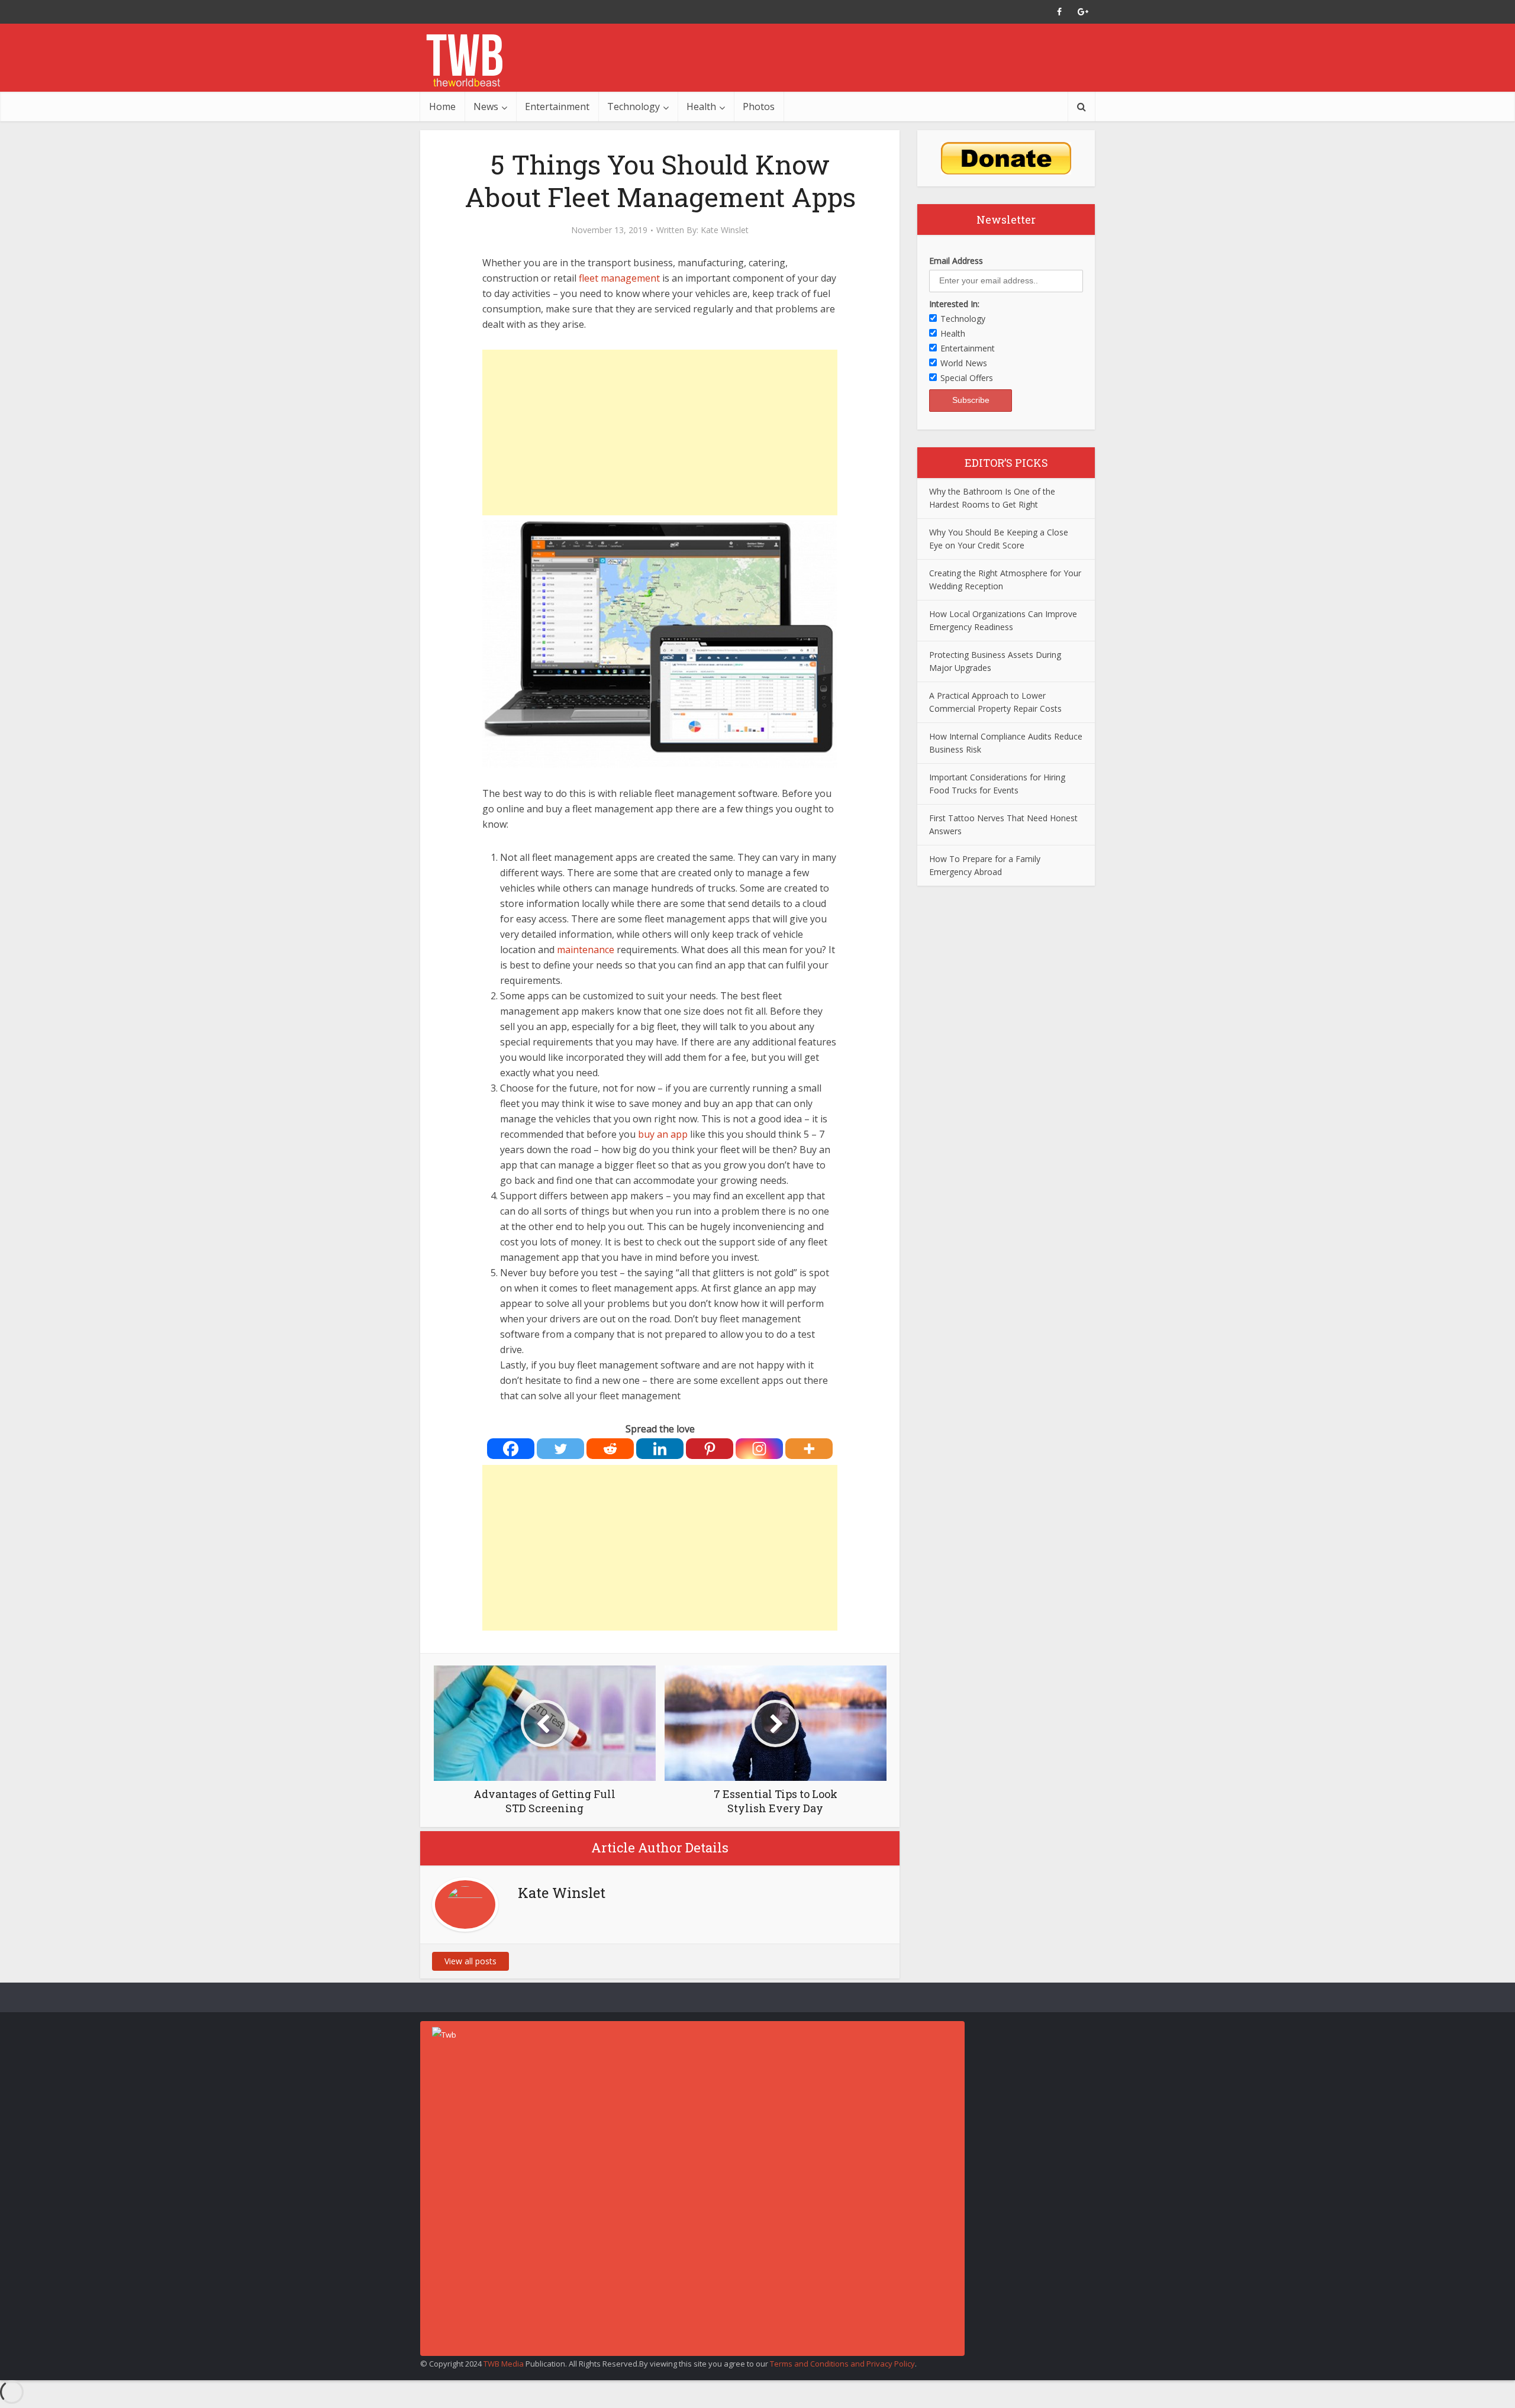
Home (442, 106)
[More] (809, 1449)
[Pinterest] (710, 1449)
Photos (759, 106)
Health (701, 106)
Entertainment (557, 106)
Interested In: (954, 304)
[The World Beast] (464, 60)
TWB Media (504, 2364)
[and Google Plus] (1083, 12)
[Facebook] (511, 1449)
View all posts (470, 1961)
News (486, 106)
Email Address (956, 261)
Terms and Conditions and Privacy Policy (842, 2364)
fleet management (619, 278)
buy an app (663, 1134)
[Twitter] (560, 1449)
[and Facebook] (1059, 12)
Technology (634, 106)
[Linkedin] (660, 1449)
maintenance (586, 950)
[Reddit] (610, 1449)
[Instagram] (759, 1449)
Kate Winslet (725, 230)
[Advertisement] (660, 432)
